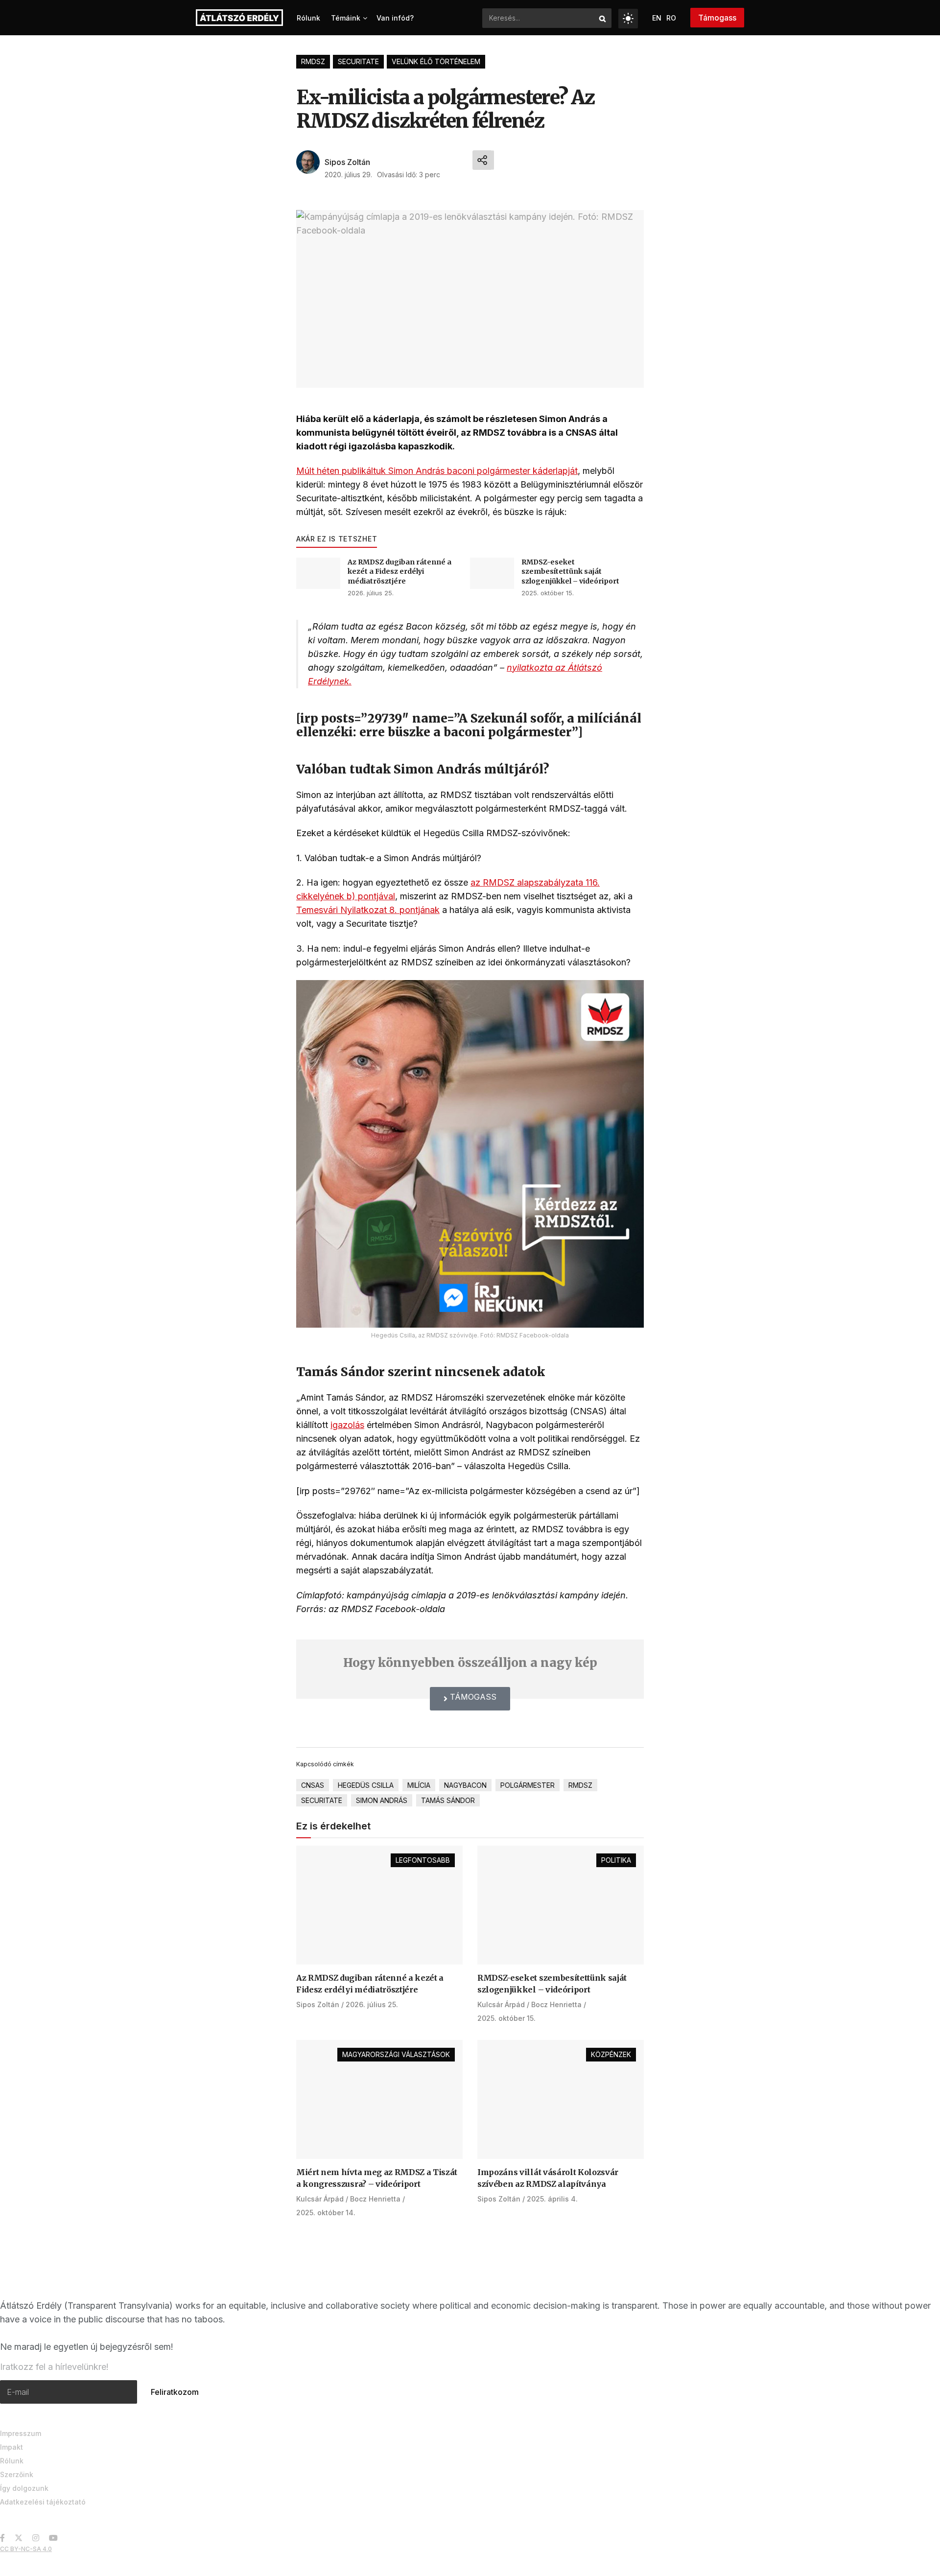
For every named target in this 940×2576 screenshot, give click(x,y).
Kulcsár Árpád (501, 2004)
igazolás (347, 1425)
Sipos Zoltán (347, 162)
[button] (470, 1699)
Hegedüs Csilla (366, 1785)
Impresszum (21, 2433)
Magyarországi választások (396, 2054)
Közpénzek (611, 2054)
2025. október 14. (326, 2213)
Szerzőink (17, 2474)
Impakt (12, 2447)
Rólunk (308, 18)
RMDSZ (313, 61)
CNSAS (313, 1785)
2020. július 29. (348, 175)
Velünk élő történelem (436, 61)
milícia (419, 1785)
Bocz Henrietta (556, 2004)
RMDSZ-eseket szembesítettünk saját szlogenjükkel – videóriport (570, 572)
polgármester (528, 1785)
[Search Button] (603, 18)
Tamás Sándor (448, 1800)
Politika (616, 1860)
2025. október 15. (548, 593)
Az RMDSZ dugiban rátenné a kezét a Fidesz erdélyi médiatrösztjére (399, 572)
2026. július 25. (371, 593)
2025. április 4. (552, 2199)
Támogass (717, 18)
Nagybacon (465, 1785)
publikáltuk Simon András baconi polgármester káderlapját (460, 471)
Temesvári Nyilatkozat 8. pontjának (368, 910)
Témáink (346, 18)
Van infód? (395, 18)
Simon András (382, 1800)
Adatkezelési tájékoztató (43, 2502)
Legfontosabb (423, 1860)
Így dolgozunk (24, 2488)
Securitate (358, 61)
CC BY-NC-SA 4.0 (26, 2549)
